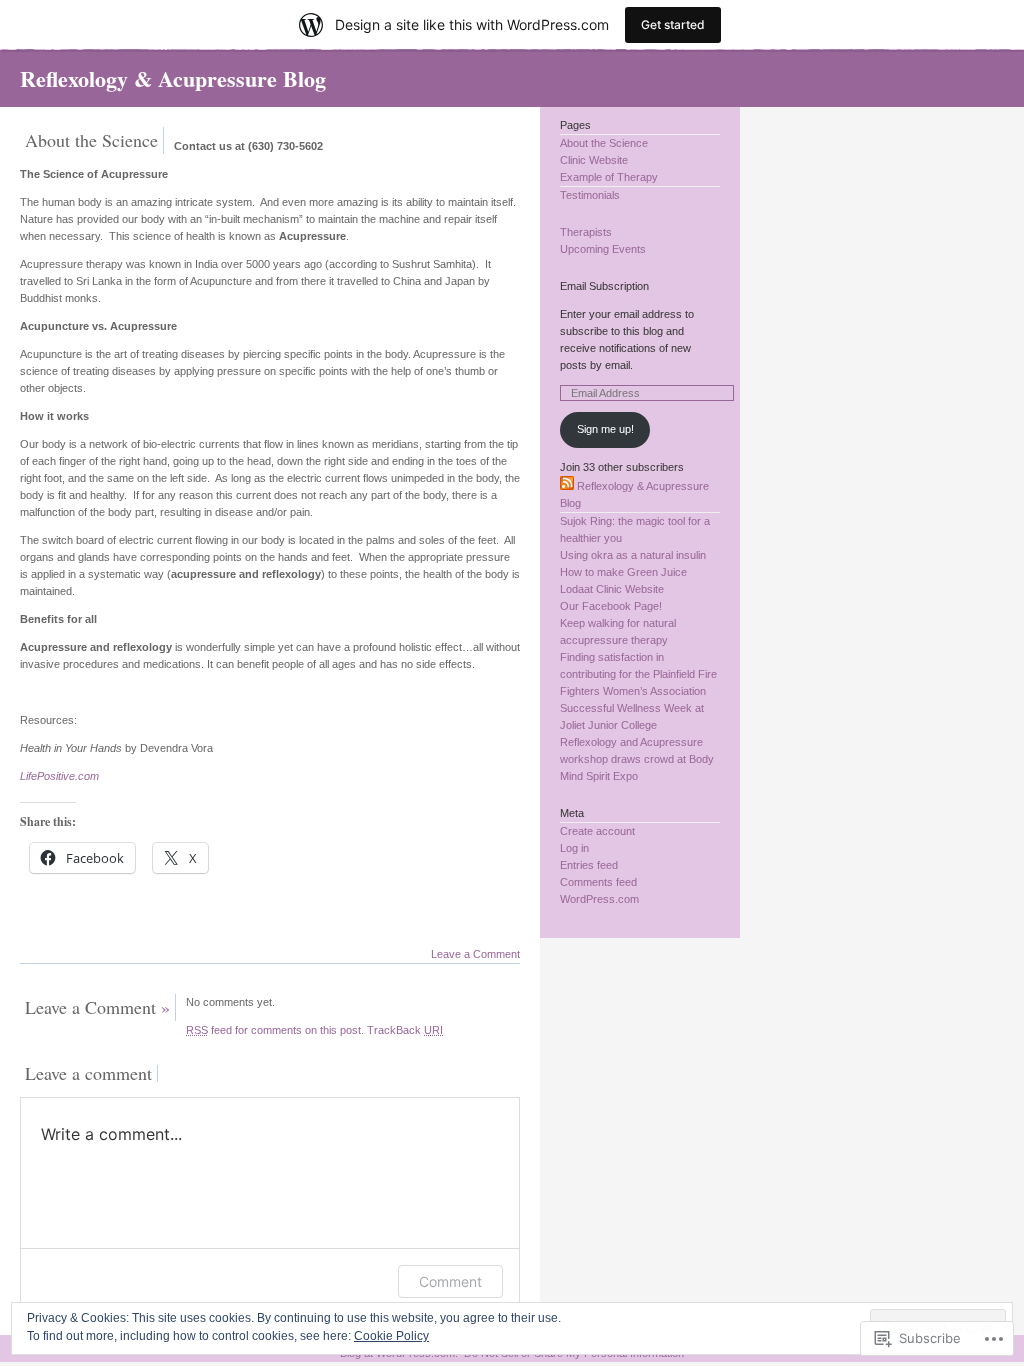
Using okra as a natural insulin (633, 555)
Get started (673, 24)
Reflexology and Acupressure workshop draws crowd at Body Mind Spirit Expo (637, 759)
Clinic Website (594, 160)
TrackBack (405, 1030)
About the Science (604, 143)
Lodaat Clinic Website (612, 589)
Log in (574, 848)
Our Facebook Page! (611, 606)
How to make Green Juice (623, 572)
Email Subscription (604, 286)
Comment (450, 1281)
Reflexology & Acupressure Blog (173, 78)
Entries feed (589, 865)
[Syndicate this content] (567, 486)
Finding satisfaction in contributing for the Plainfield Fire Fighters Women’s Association (638, 674)
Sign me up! (605, 429)
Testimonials (590, 195)
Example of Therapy (609, 177)
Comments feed (598, 882)
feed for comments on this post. (275, 1030)
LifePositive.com (59, 776)
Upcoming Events (603, 249)
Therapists (586, 232)
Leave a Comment (475, 954)
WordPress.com (599, 899)
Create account (597, 831)
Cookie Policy (391, 1336)
